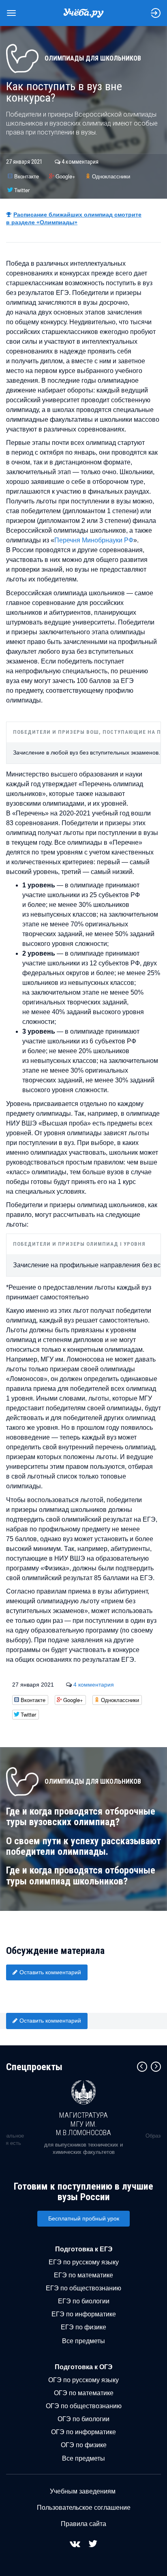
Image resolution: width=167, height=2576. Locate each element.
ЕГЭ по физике (83, 2327)
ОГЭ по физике (84, 2445)
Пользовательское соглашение (84, 2508)
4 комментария (80, 162)
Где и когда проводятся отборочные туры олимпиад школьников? (81, 1876)
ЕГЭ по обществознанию (83, 2288)
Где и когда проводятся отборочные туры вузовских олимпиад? (81, 1817)
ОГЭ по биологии (83, 2419)
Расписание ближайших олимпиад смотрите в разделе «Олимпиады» (74, 218)
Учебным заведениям (83, 2491)
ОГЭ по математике (84, 2393)
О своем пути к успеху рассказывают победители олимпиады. (83, 1846)
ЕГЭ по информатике (84, 2314)
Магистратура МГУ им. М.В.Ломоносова (83, 2124)
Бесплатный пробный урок (84, 2218)
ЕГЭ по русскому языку (84, 2262)
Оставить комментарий (50, 1972)
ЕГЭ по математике (83, 2275)
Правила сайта (83, 2524)
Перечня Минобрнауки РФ (94, 540)
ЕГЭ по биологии (84, 2301)
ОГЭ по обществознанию (84, 2406)
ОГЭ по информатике (83, 2432)
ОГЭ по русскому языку (83, 2380)
